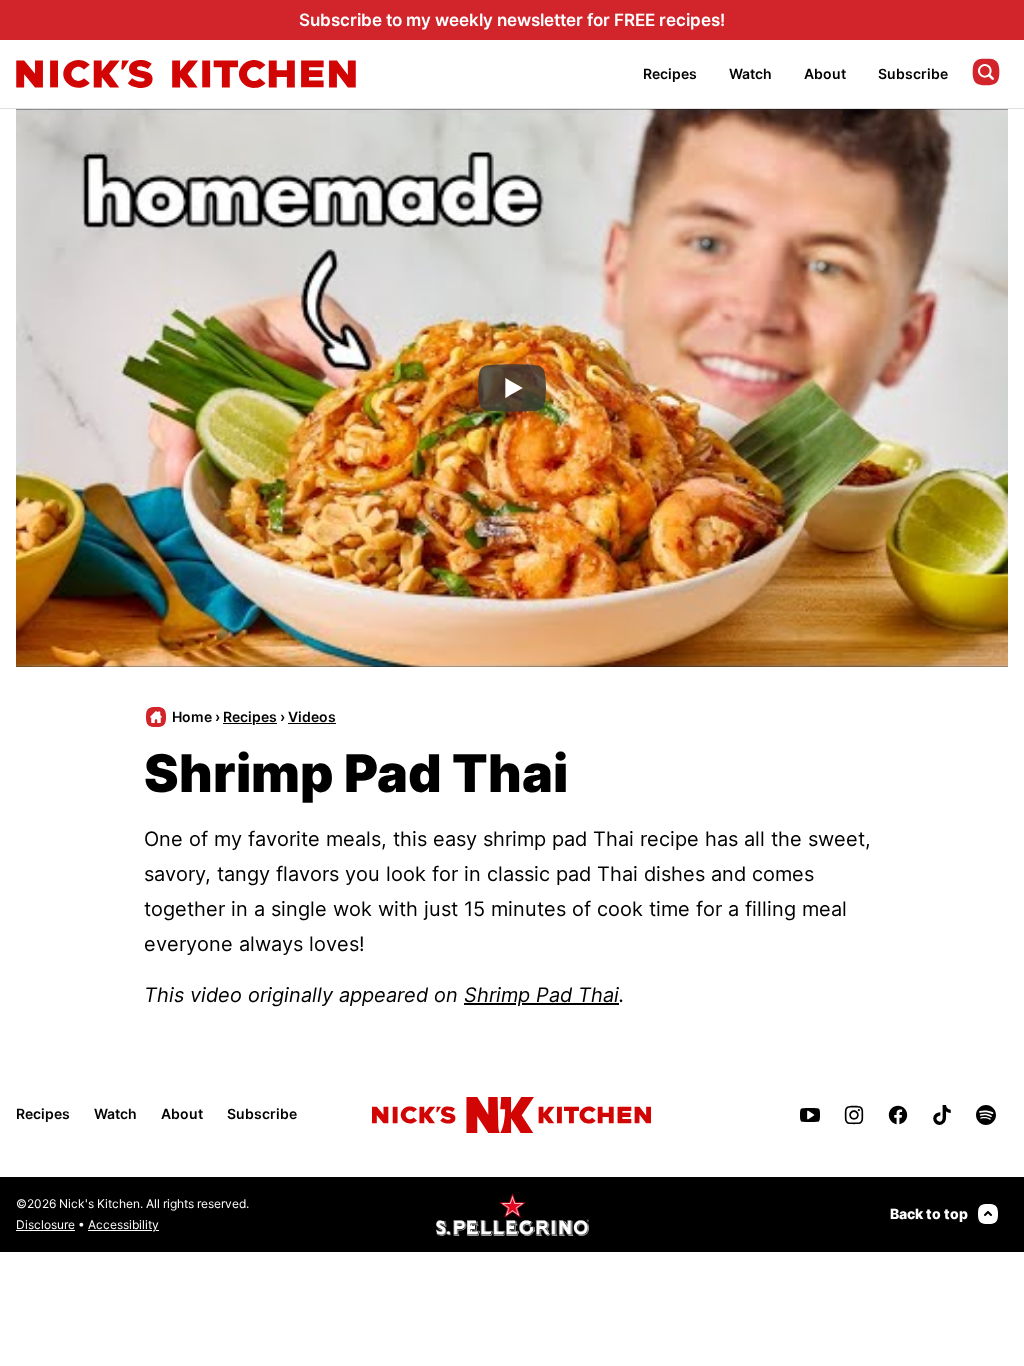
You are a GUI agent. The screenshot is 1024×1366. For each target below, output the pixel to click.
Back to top (929, 1213)
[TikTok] (942, 1115)
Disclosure (45, 1224)
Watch (750, 73)
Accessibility (123, 1224)
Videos (312, 716)
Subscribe (913, 73)
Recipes (670, 73)
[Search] (986, 72)
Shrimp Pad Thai (541, 995)
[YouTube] (810, 1115)
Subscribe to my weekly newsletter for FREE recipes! (512, 20)
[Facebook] (898, 1115)
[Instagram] (854, 1115)
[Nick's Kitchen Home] (186, 74)
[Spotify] (986, 1115)
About (825, 73)
